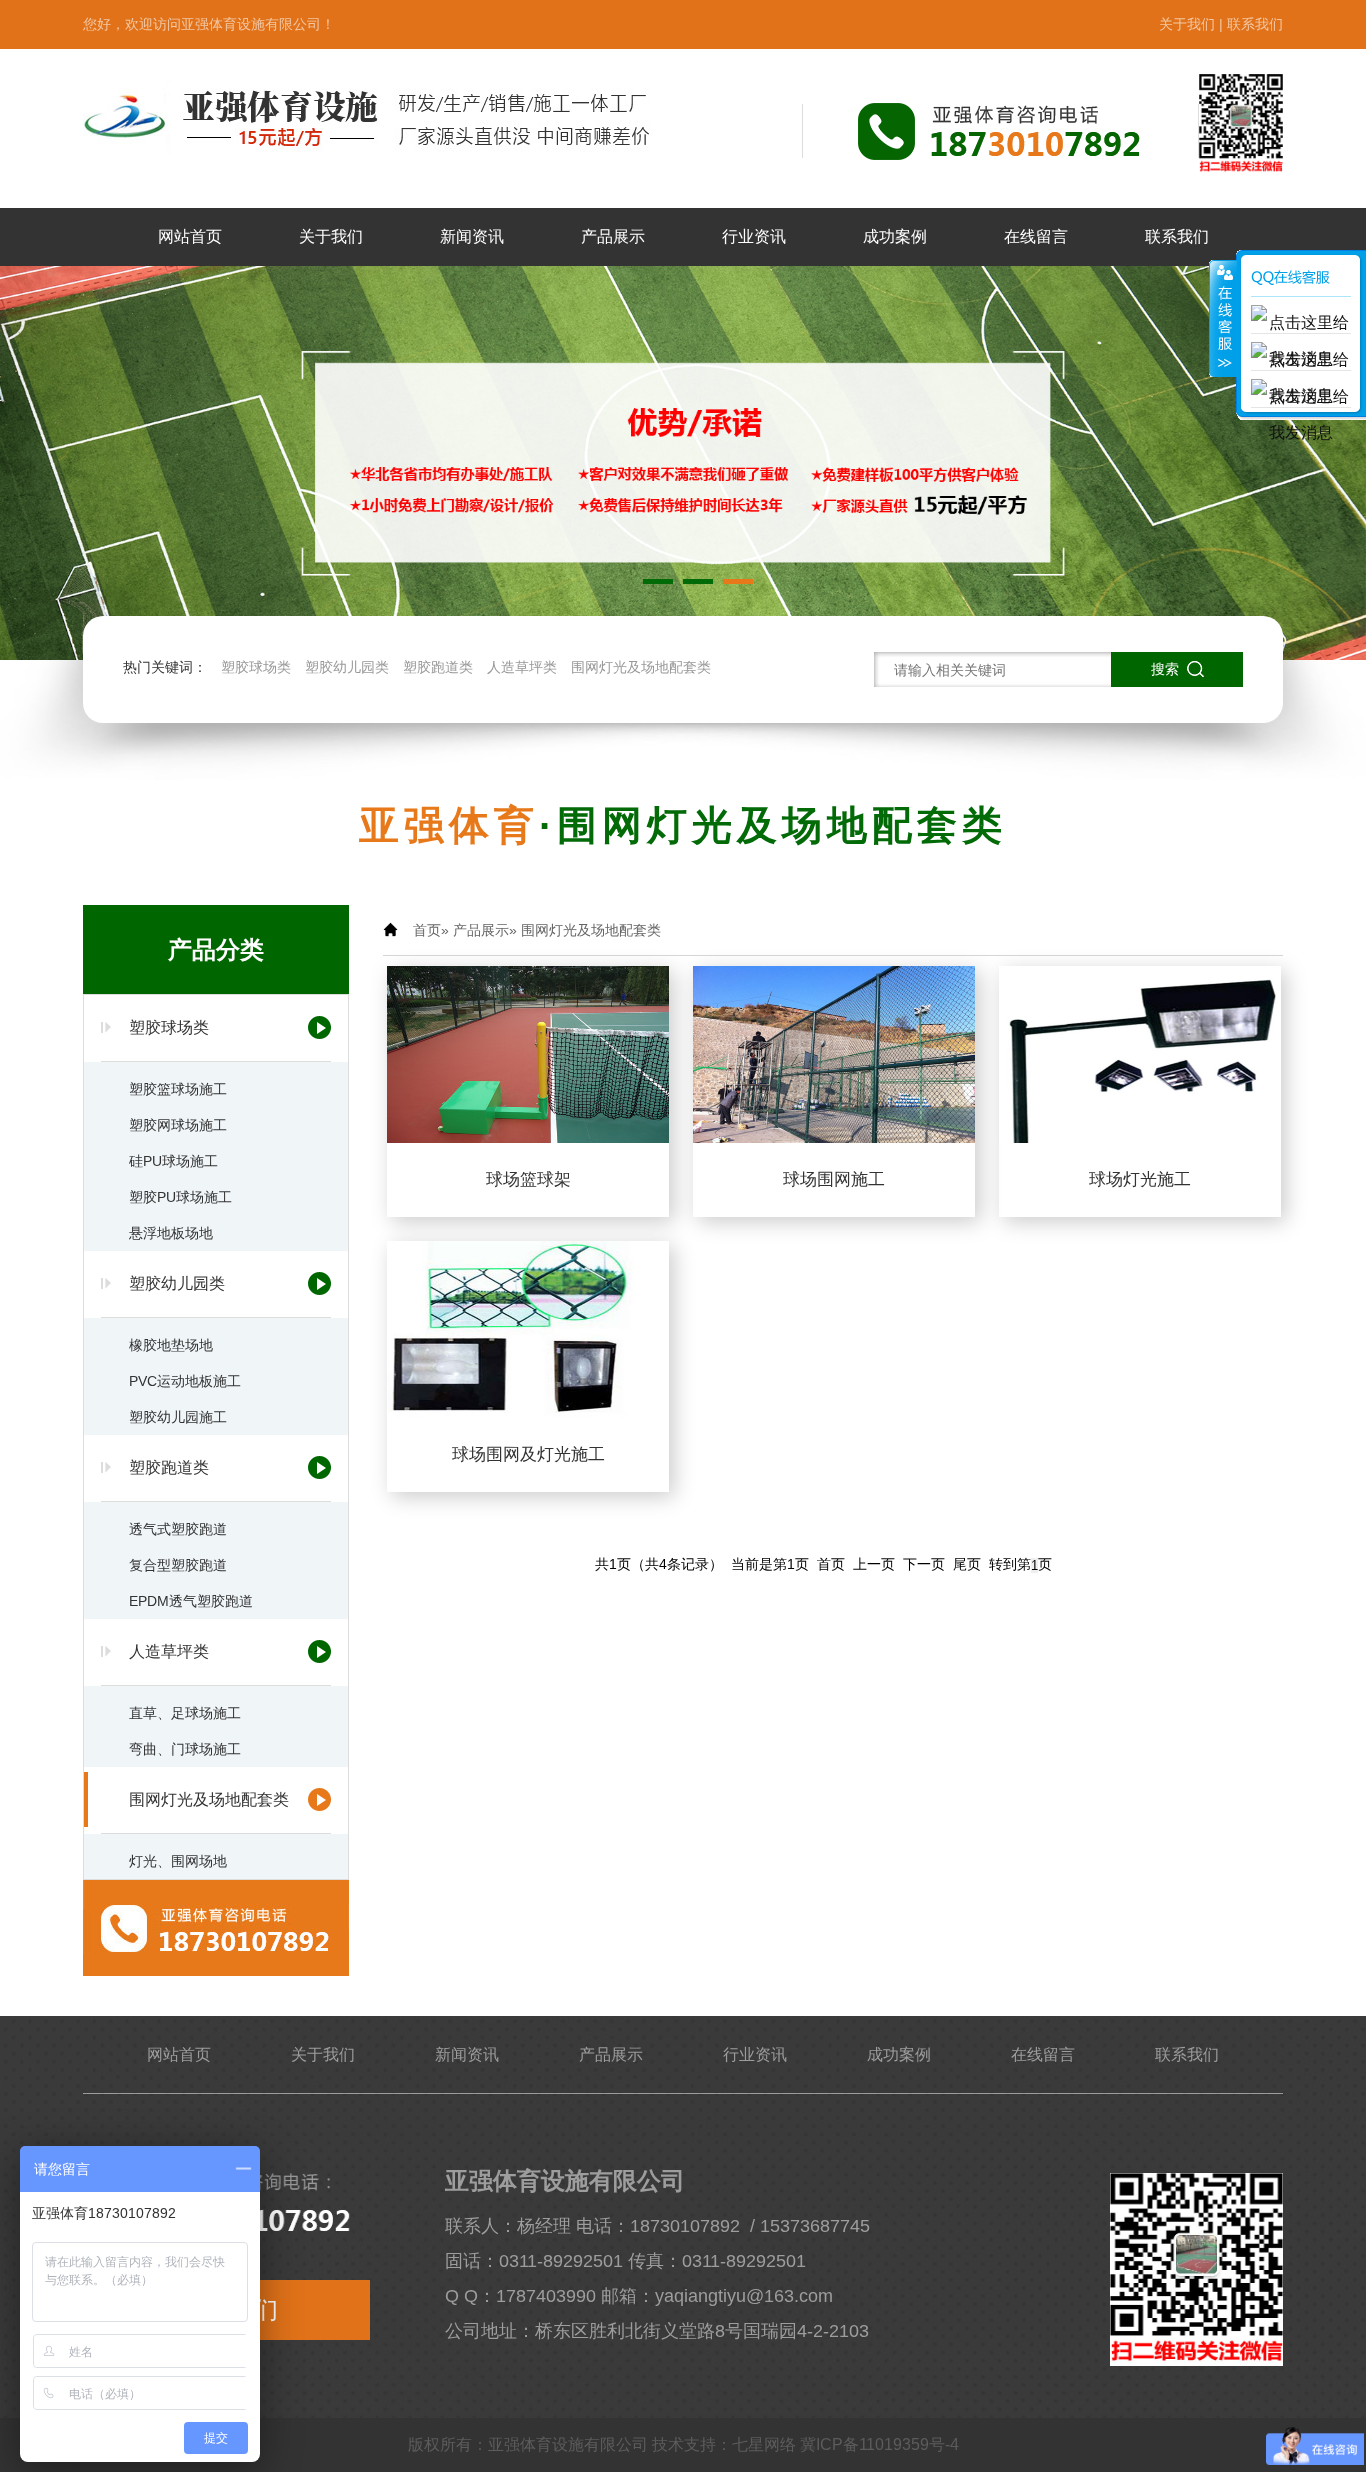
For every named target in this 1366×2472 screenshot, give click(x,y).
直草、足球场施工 (185, 1713)
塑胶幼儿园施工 (178, 1417)
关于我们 (1187, 24)
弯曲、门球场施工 (185, 1749)
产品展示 (613, 236)
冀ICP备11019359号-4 (879, 2444)
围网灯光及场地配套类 (641, 667)
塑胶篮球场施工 (178, 1089)
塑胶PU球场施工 (180, 1197)
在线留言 (1036, 236)
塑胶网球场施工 (178, 1125)
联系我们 (1255, 24)
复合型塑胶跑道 (178, 1565)
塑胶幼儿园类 (347, 667)
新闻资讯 (472, 236)
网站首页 (190, 236)
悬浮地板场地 (171, 1233)
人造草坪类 (522, 667)
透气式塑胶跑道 (178, 1529)
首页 (427, 930)
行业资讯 (754, 236)
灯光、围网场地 (178, 1861)
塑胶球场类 (256, 667)
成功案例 (895, 236)
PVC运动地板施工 (185, 1381)
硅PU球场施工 (173, 1161)
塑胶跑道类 (438, 667)
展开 (1223, 319)
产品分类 (216, 949)
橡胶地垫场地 (171, 1345)
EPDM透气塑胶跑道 (191, 1601)
